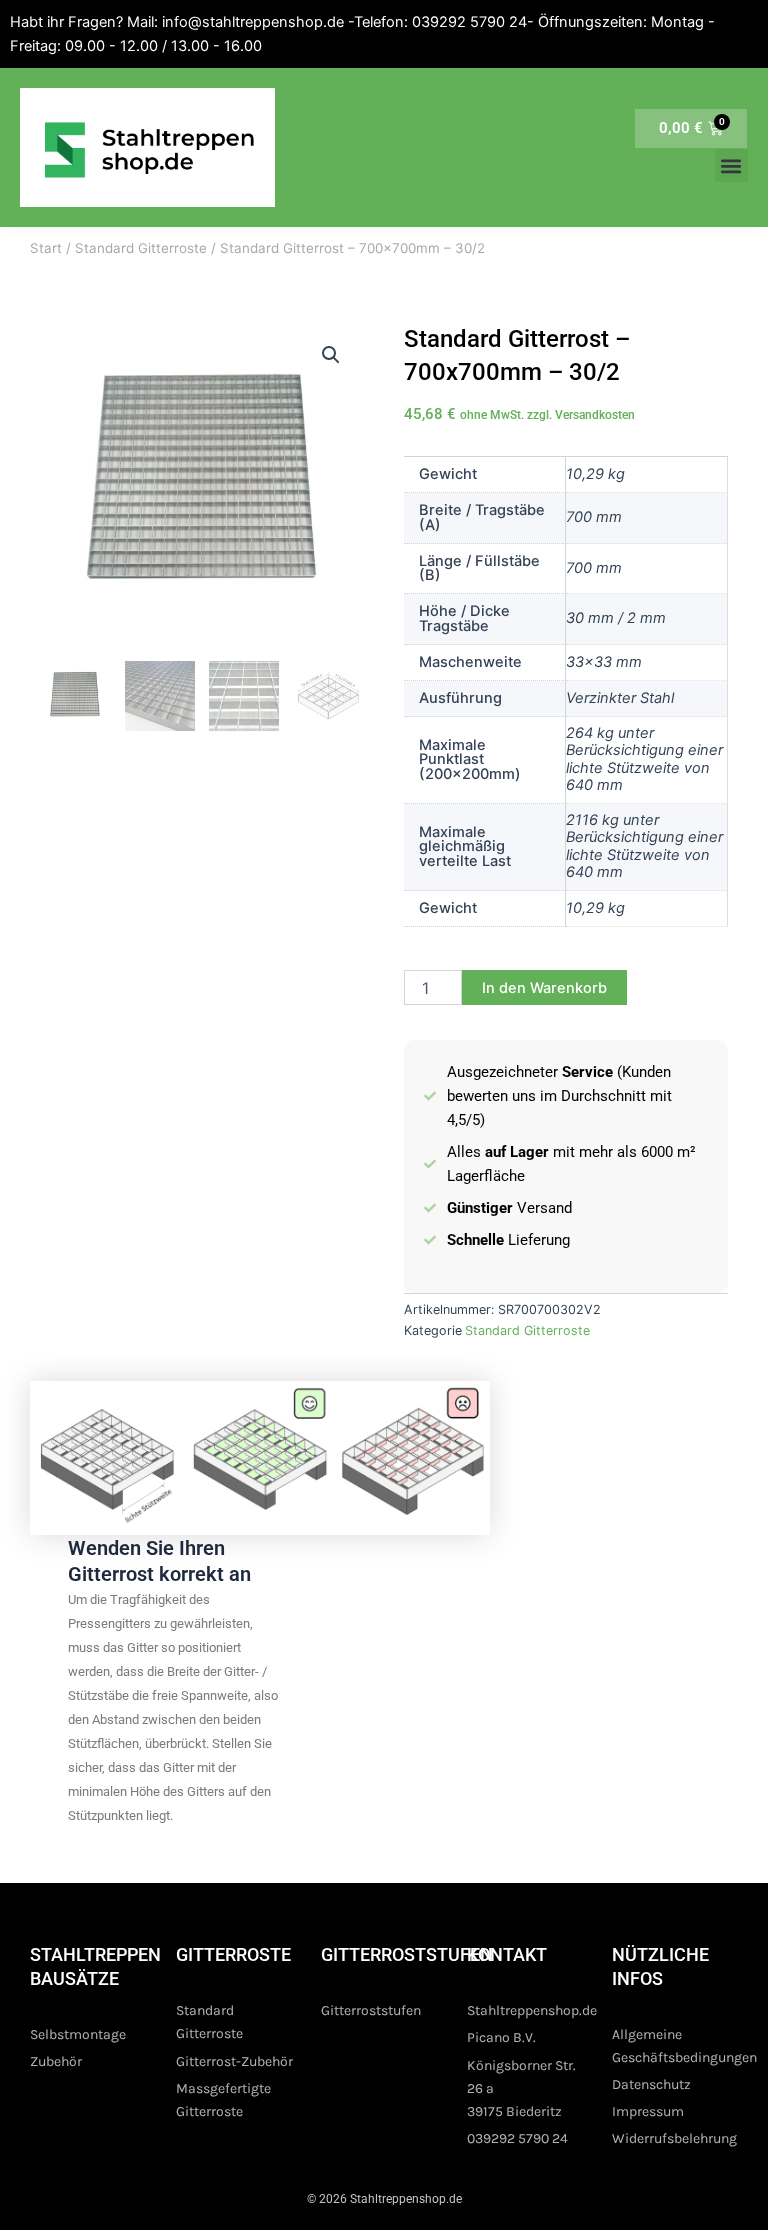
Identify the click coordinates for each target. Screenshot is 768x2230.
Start (46, 248)
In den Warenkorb (544, 988)
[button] (731, 165)
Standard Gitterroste (141, 248)
